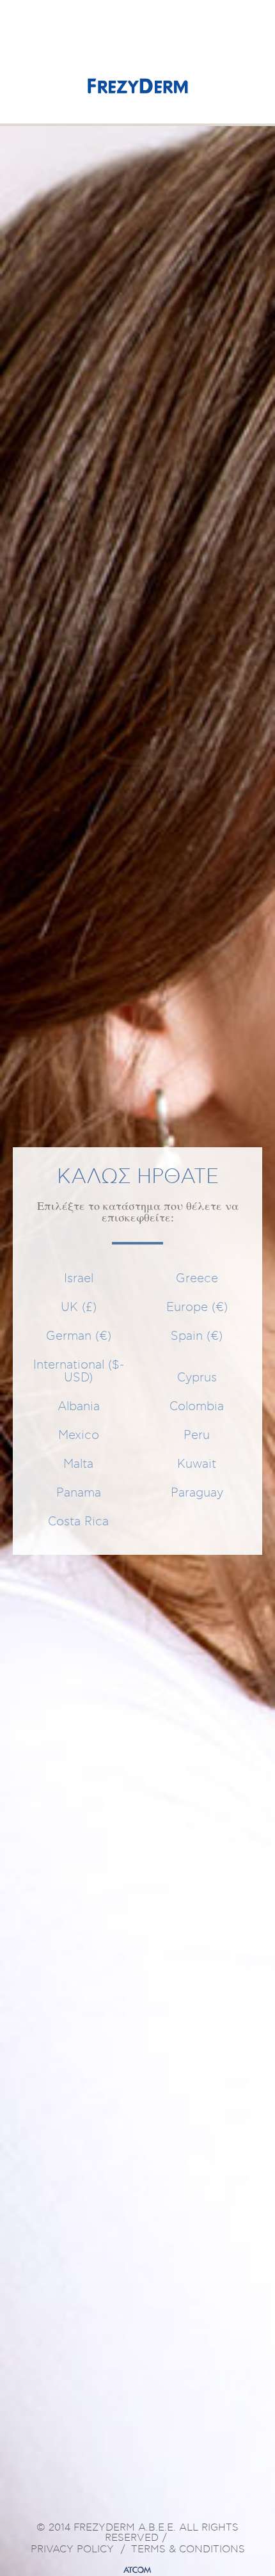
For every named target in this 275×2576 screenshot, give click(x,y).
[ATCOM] (137, 2570)
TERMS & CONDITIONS (188, 2550)
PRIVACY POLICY (72, 2550)
